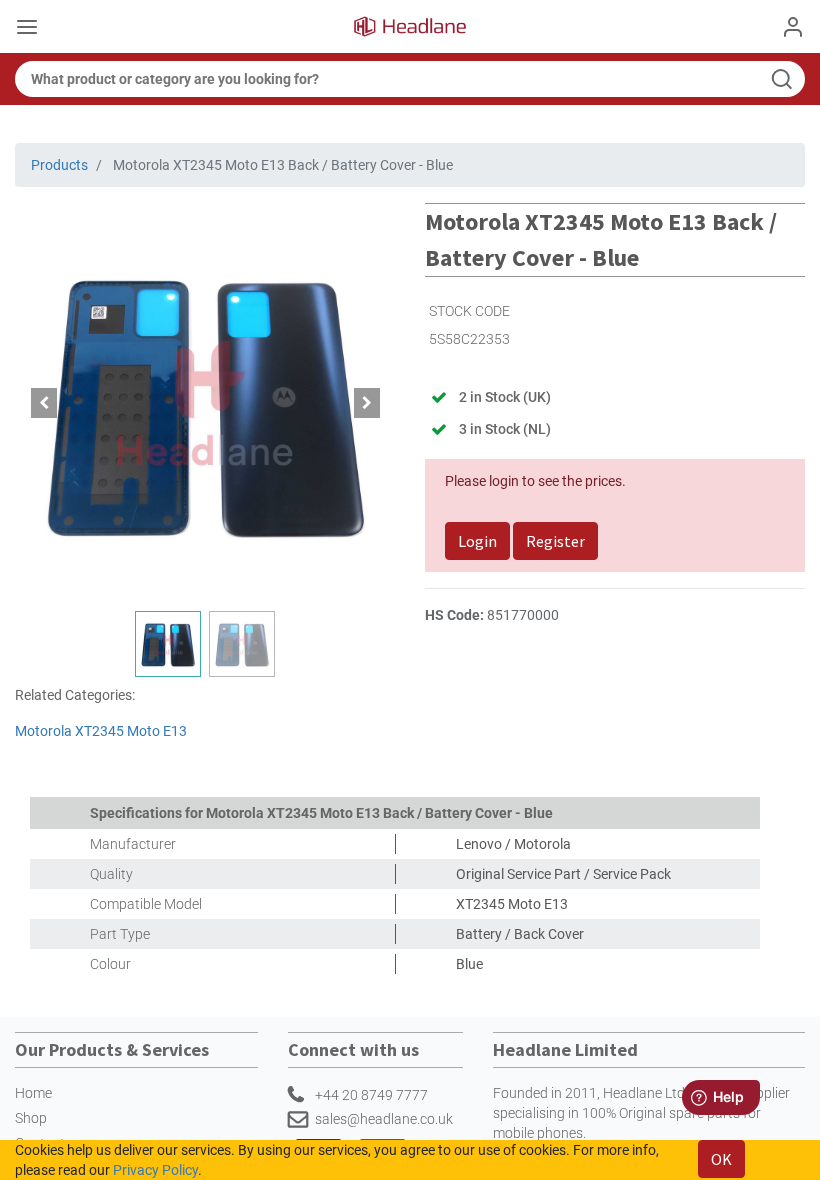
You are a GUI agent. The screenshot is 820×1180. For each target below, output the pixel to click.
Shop (31, 1118)
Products (59, 165)
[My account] (793, 27)
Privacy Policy (155, 1170)
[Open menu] (27, 29)
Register (555, 541)
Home (33, 1093)
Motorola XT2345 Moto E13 (101, 731)
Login (477, 541)
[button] (43, 403)
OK (721, 1159)
